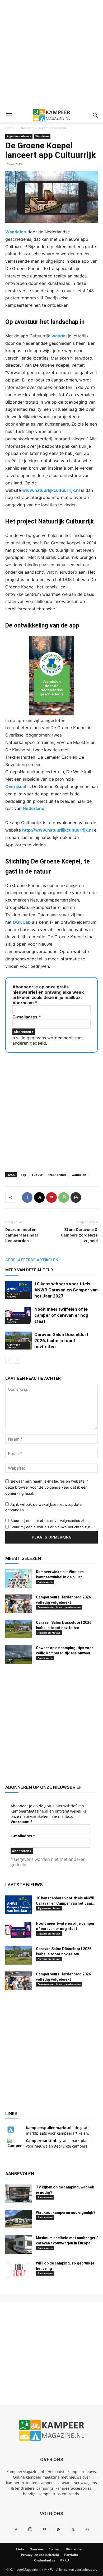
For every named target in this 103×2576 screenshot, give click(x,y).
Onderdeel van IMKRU (51, 2560)
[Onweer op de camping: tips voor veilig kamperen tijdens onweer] (18, 1654)
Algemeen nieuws (53, 128)
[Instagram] (30, 2530)
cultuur (37, 1175)
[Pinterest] (51, 1197)
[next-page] (17, 1360)
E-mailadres (27, 1017)
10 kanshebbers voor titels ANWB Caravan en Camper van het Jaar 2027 (66, 1290)
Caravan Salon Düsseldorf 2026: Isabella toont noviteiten (61, 1341)
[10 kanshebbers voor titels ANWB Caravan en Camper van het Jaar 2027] (18, 1290)
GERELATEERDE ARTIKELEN (32, 1260)
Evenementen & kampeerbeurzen (59, 1607)
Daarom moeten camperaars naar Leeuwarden (22, 1235)
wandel (59, 336)
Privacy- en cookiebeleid (40, 2555)
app (23, 1175)
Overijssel (16, 786)
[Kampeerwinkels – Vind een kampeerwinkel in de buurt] (18, 1578)
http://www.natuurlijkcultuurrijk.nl (57, 830)
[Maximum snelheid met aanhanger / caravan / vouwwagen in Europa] (18, 2244)
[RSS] (59, 2530)
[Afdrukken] (76, 1197)
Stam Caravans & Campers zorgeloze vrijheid (79, 1235)
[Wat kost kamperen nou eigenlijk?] (18, 2219)
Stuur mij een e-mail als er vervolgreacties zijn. (49, 1521)
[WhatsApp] (64, 1197)
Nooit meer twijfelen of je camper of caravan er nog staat (61, 1315)
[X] (39, 1197)
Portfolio (71, 2555)
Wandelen (42, 136)
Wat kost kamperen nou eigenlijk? (66, 2212)
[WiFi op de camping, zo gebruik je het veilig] (18, 2270)
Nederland (34, 808)
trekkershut (57, 1175)
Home (10, 128)
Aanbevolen (45, 1582)
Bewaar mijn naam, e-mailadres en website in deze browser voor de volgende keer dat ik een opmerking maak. (47, 1487)
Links (20, 2549)
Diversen (27, 128)
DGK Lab (22, 922)
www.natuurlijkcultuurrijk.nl (51, 490)
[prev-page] (9, 1360)
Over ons (37, 2549)
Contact (55, 2549)
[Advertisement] (51, 54)
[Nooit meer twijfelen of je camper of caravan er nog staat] (18, 1315)
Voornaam (25, 1003)
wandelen (79, 1175)
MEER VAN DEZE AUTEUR (29, 1270)
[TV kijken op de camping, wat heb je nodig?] (18, 2194)
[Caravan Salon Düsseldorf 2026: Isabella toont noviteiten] (18, 1341)
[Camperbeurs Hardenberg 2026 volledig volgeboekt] (18, 1604)
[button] (9, 115)
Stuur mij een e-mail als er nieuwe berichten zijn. (51, 1527)
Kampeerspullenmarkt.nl (49, 2128)
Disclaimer (74, 2549)
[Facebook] (27, 1197)
